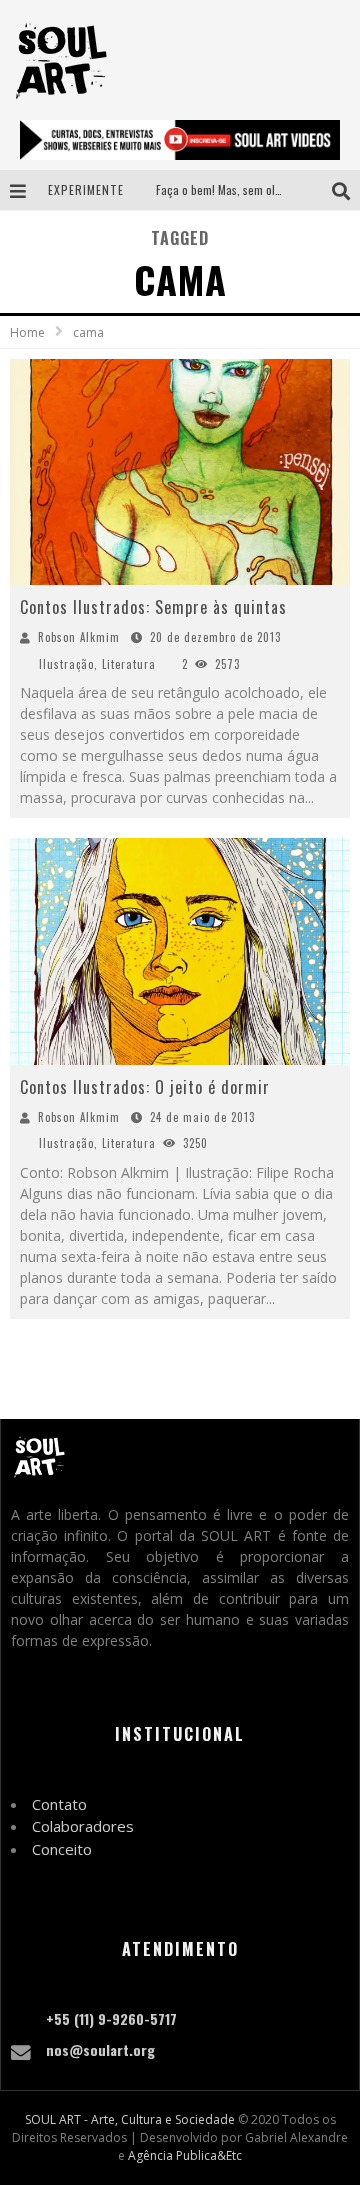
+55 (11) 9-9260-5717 (111, 2018)
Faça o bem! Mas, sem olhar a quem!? (247, 189)
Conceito (62, 1849)
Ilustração (66, 664)
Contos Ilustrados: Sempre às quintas (153, 607)
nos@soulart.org (100, 2049)
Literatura (129, 664)
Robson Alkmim (79, 637)
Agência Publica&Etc (185, 2155)
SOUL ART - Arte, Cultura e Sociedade (130, 2119)
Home (27, 332)
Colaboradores (83, 1826)
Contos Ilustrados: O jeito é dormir (145, 1087)
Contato (59, 1804)
